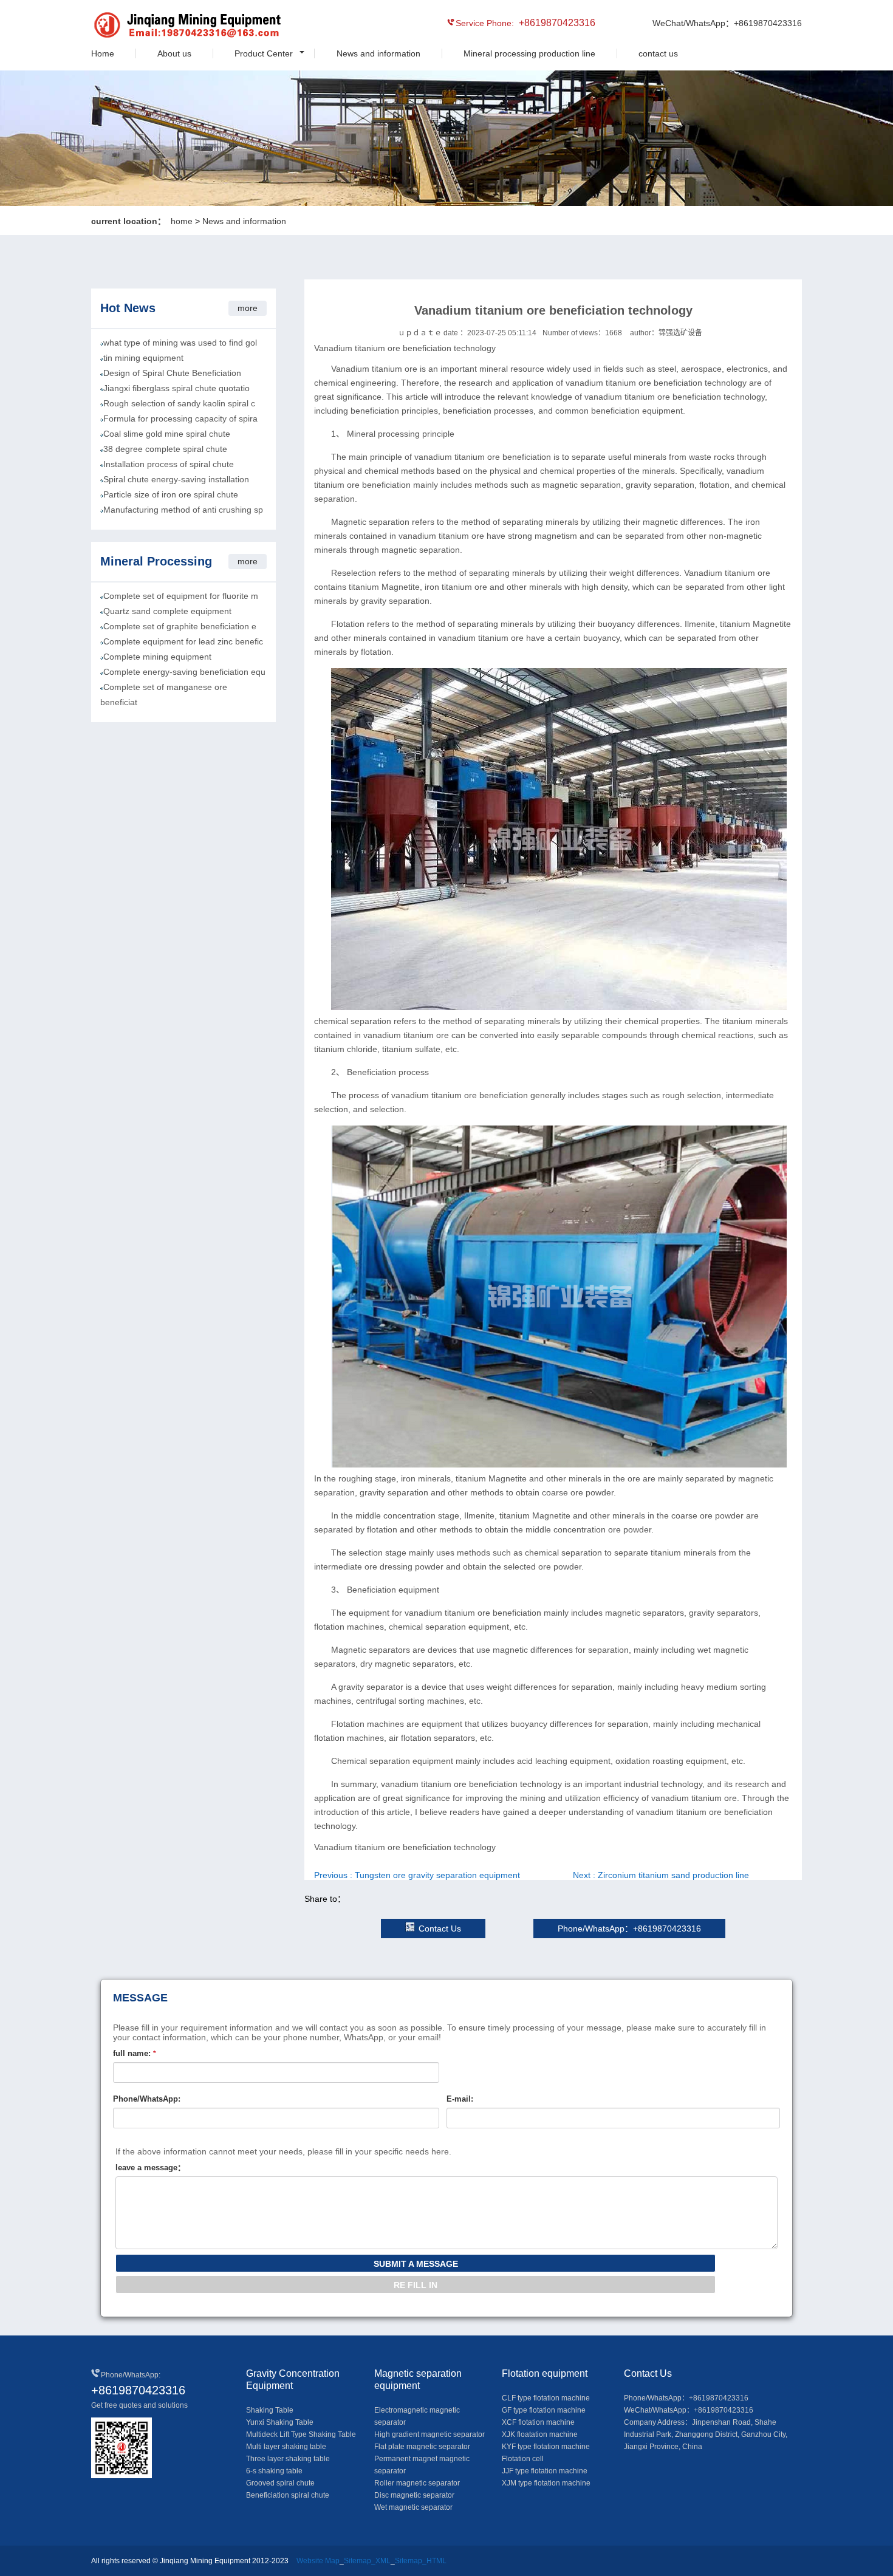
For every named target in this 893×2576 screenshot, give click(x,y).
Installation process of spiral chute (169, 464)
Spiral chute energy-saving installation (176, 479)
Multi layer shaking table (286, 2447)
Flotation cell (523, 2459)
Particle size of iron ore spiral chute (171, 494)
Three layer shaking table (288, 2459)
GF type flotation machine (544, 2410)
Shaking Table (270, 2410)
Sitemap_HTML (421, 2561)
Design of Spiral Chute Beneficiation (172, 373)
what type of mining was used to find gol (180, 343)
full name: (135, 2053)
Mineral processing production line (529, 53)
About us (174, 53)
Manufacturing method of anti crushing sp (183, 510)
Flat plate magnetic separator (422, 2447)
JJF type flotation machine (545, 2471)
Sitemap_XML (367, 2561)
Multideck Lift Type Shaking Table (301, 2434)
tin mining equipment (143, 358)
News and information (378, 53)
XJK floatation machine (540, 2434)
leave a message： (150, 2168)
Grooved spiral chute (280, 2483)
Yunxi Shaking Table (280, 2422)
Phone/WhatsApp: (147, 2099)
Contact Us (440, 1929)
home (182, 221)
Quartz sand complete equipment (167, 611)
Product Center (264, 53)
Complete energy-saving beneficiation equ (184, 672)
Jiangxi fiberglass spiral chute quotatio (176, 388)
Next (661, 1875)
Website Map (318, 2561)
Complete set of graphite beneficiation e (180, 626)
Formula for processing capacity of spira (180, 419)
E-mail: (460, 2099)
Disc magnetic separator (414, 2495)
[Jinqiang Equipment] (146, 27)
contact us (658, 53)
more (248, 308)
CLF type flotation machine (546, 2398)
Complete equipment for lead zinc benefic (183, 641)
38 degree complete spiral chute (165, 449)
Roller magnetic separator (417, 2483)
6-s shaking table (274, 2471)
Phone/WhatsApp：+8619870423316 (629, 1929)
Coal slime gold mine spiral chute (167, 434)
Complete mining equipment (157, 657)
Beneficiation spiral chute (288, 2495)
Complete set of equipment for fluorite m (181, 596)
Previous (417, 1875)
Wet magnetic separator (413, 2507)
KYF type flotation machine (546, 2447)
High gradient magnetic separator (429, 2434)
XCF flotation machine (538, 2422)
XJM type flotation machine (546, 2483)
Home (103, 53)
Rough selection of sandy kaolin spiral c (179, 403)
